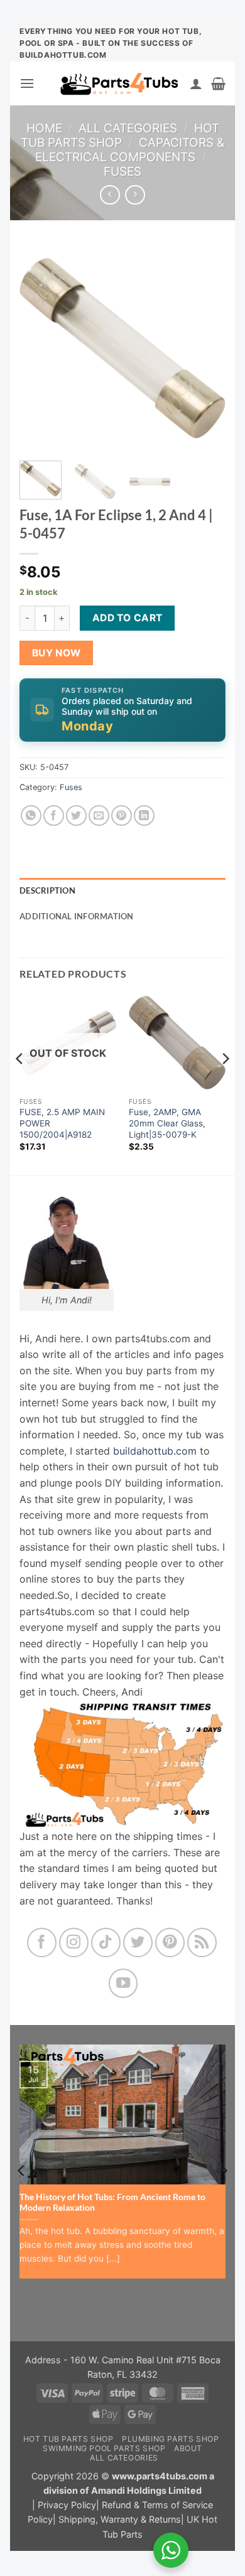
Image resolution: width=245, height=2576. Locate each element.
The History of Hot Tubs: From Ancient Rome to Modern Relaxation (112, 2203)
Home (44, 128)
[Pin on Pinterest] (122, 815)
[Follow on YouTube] (123, 1983)
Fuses (122, 171)
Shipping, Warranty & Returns (120, 2519)
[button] (27, 83)
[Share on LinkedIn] (144, 815)
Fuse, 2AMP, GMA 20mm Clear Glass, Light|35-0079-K (167, 1123)
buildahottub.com (155, 1451)
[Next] (205, 348)
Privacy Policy (67, 2505)
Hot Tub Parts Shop (120, 135)
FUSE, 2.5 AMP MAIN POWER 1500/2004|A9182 (62, 1123)
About (188, 2448)
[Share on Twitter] (76, 815)
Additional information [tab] (77, 916)
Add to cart (128, 618)
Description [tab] (47, 890)
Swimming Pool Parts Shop (104, 2448)
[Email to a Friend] (99, 815)
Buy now (57, 653)
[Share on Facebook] (54, 815)
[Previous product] (135, 195)
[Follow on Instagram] (74, 1943)
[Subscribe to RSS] (202, 1943)
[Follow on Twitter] (138, 1943)
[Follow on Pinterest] (170, 1943)
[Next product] (110, 195)
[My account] (196, 83)
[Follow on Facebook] (42, 1943)
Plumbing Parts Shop (171, 2439)
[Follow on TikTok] (106, 1943)
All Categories (128, 128)
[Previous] (40, 348)
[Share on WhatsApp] (31, 815)
